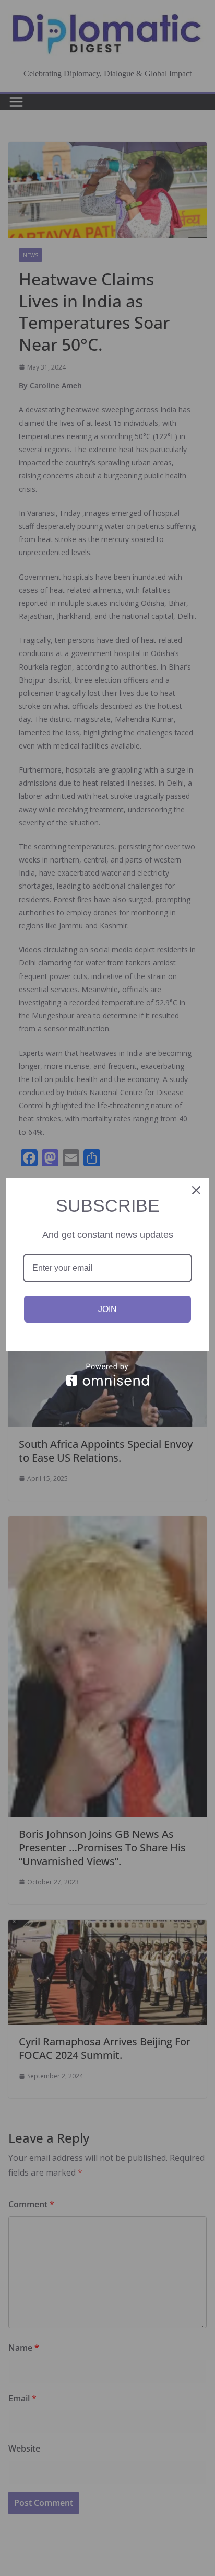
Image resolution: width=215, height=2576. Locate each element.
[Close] (196, 1190)
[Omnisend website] (107, 1375)
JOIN (107, 1309)
